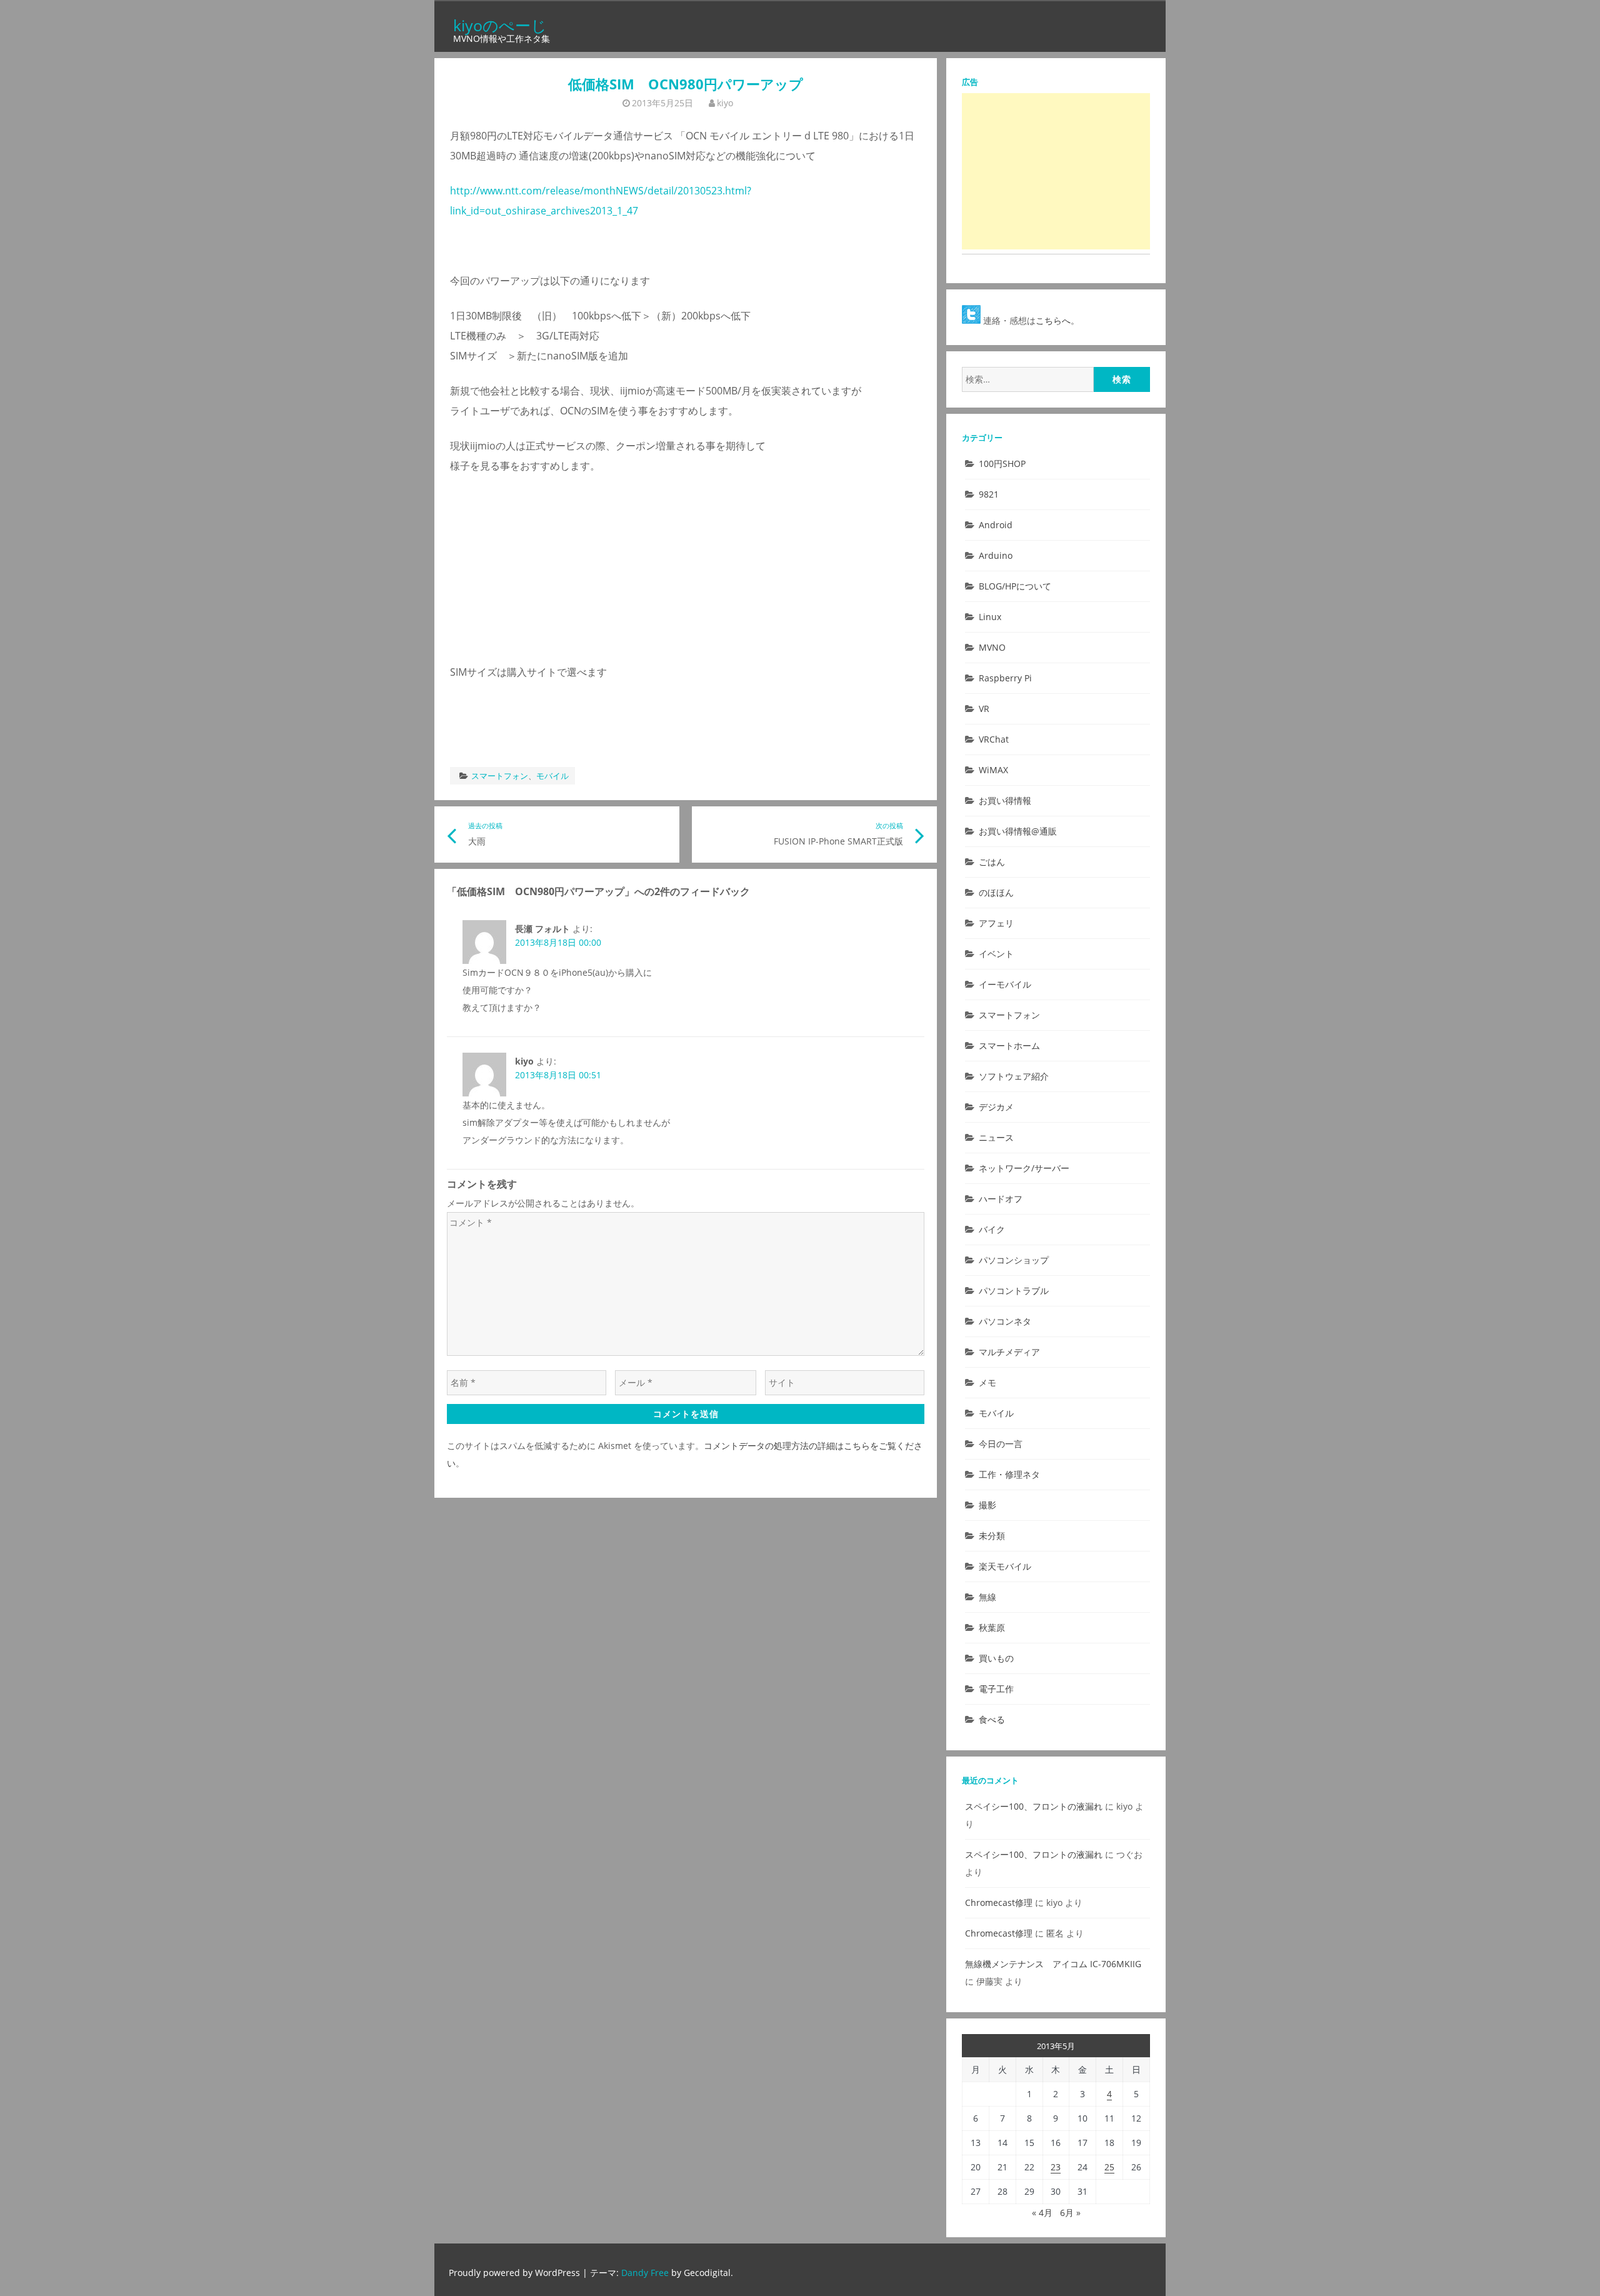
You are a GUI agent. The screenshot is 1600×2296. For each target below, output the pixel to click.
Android (996, 525)
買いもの (996, 1658)
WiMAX (993, 770)
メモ (987, 1382)
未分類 (992, 1536)
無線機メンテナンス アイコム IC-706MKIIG (1053, 1964)
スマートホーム (1009, 1045)
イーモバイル (1005, 984)
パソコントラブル (1014, 1291)
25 (1109, 2167)
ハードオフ (1001, 1199)
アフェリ (996, 923)
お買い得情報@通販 (1018, 831)
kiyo (725, 103)
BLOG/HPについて (1015, 586)
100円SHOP (1002, 464)
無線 (987, 1597)
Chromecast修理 (999, 1902)
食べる (992, 1719)
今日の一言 (1001, 1444)
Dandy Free (645, 2273)
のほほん (996, 892)
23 (1056, 2167)
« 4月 (1042, 2213)
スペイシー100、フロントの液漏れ (1034, 1806)
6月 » (1070, 2213)
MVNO (992, 647)
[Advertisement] (1056, 171)
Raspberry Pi (1005, 678)
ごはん (992, 862)
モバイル (552, 776)
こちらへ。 (1057, 320)
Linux (990, 617)
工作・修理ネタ (1009, 1474)
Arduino (996, 555)
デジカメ (996, 1107)
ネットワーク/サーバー (1024, 1168)
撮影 (987, 1505)
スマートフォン (500, 776)
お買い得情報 (1005, 800)
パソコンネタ (1005, 1321)
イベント (996, 954)
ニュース (996, 1137)
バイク (992, 1229)
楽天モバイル (1005, 1566)
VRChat (994, 739)
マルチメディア (1009, 1352)
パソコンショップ (1014, 1260)
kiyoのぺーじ (500, 25)
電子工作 (996, 1689)
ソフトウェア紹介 (1014, 1076)
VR (984, 709)
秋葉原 (992, 1627)
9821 (989, 494)
